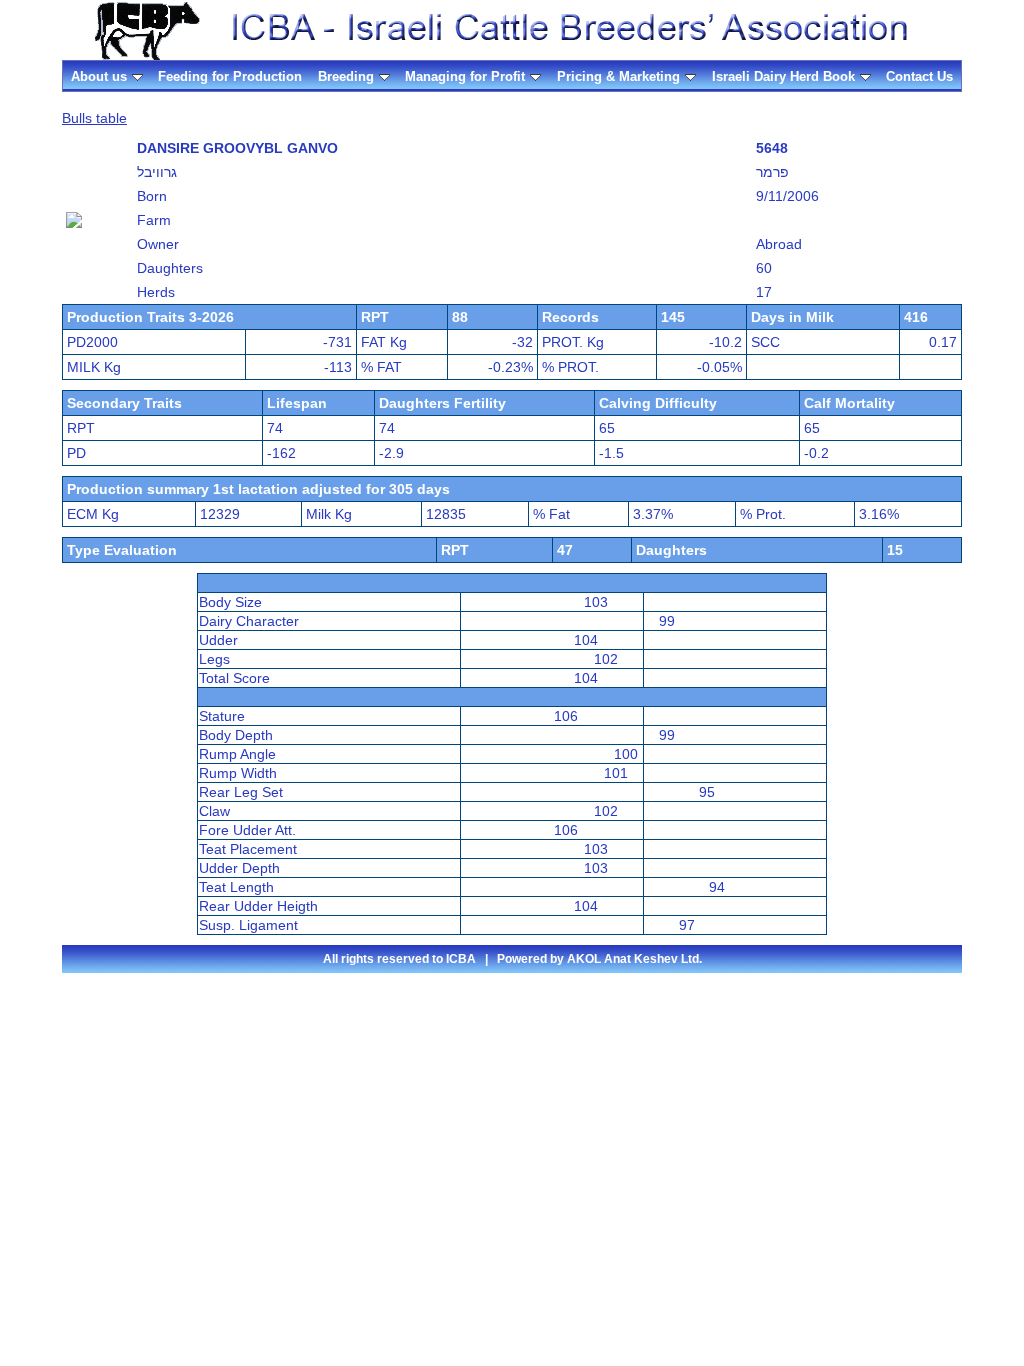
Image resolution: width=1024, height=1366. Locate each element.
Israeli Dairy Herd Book (783, 76)
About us (99, 76)
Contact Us (919, 76)
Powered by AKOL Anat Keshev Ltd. (599, 959)
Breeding (346, 76)
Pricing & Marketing (618, 76)
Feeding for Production (230, 76)
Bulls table (94, 118)
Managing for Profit (465, 76)
